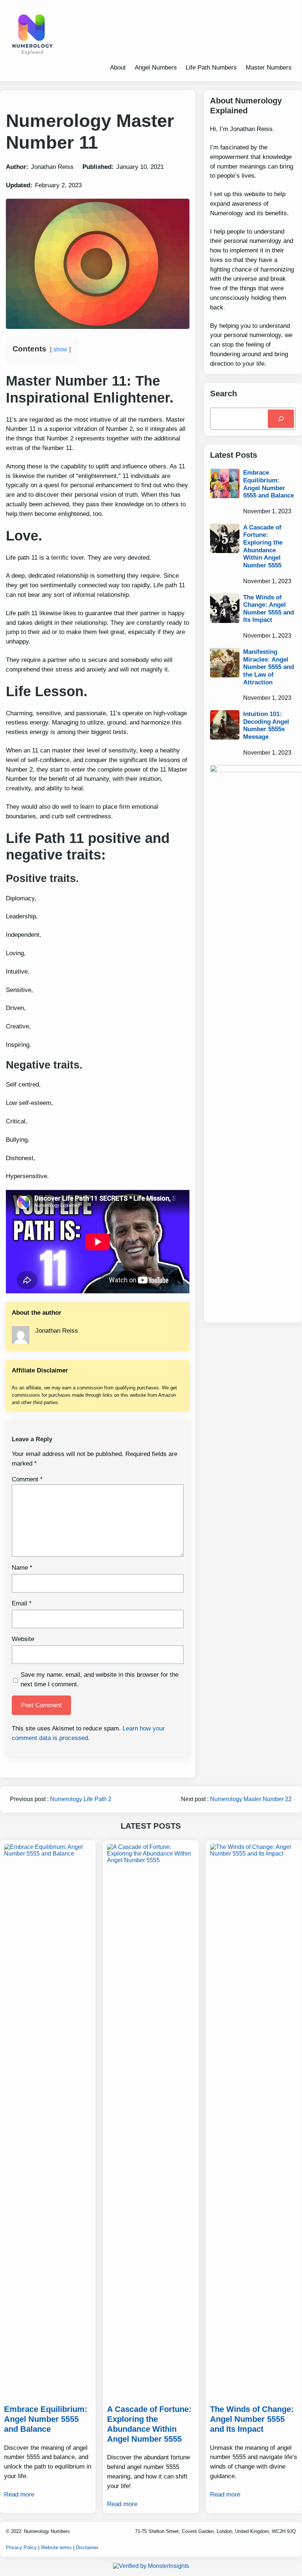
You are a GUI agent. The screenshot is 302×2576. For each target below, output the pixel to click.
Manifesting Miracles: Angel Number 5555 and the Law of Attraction (269, 667)
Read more (19, 2494)
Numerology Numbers (47, 2531)
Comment (27, 1479)
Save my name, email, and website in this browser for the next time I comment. (100, 1679)
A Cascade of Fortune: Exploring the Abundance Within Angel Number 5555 (263, 546)
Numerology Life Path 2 (81, 1799)
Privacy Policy (21, 2547)
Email (22, 1603)
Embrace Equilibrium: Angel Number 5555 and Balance (269, 484)
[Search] (281, 419)
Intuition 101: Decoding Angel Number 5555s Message (266, 725)
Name (22, 1567)
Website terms (56, 2547)
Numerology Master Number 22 (251, 1799)
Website (23, 1639)
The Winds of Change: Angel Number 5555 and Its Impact (269, 609)
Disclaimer (87, 2547)
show (60, 349)
